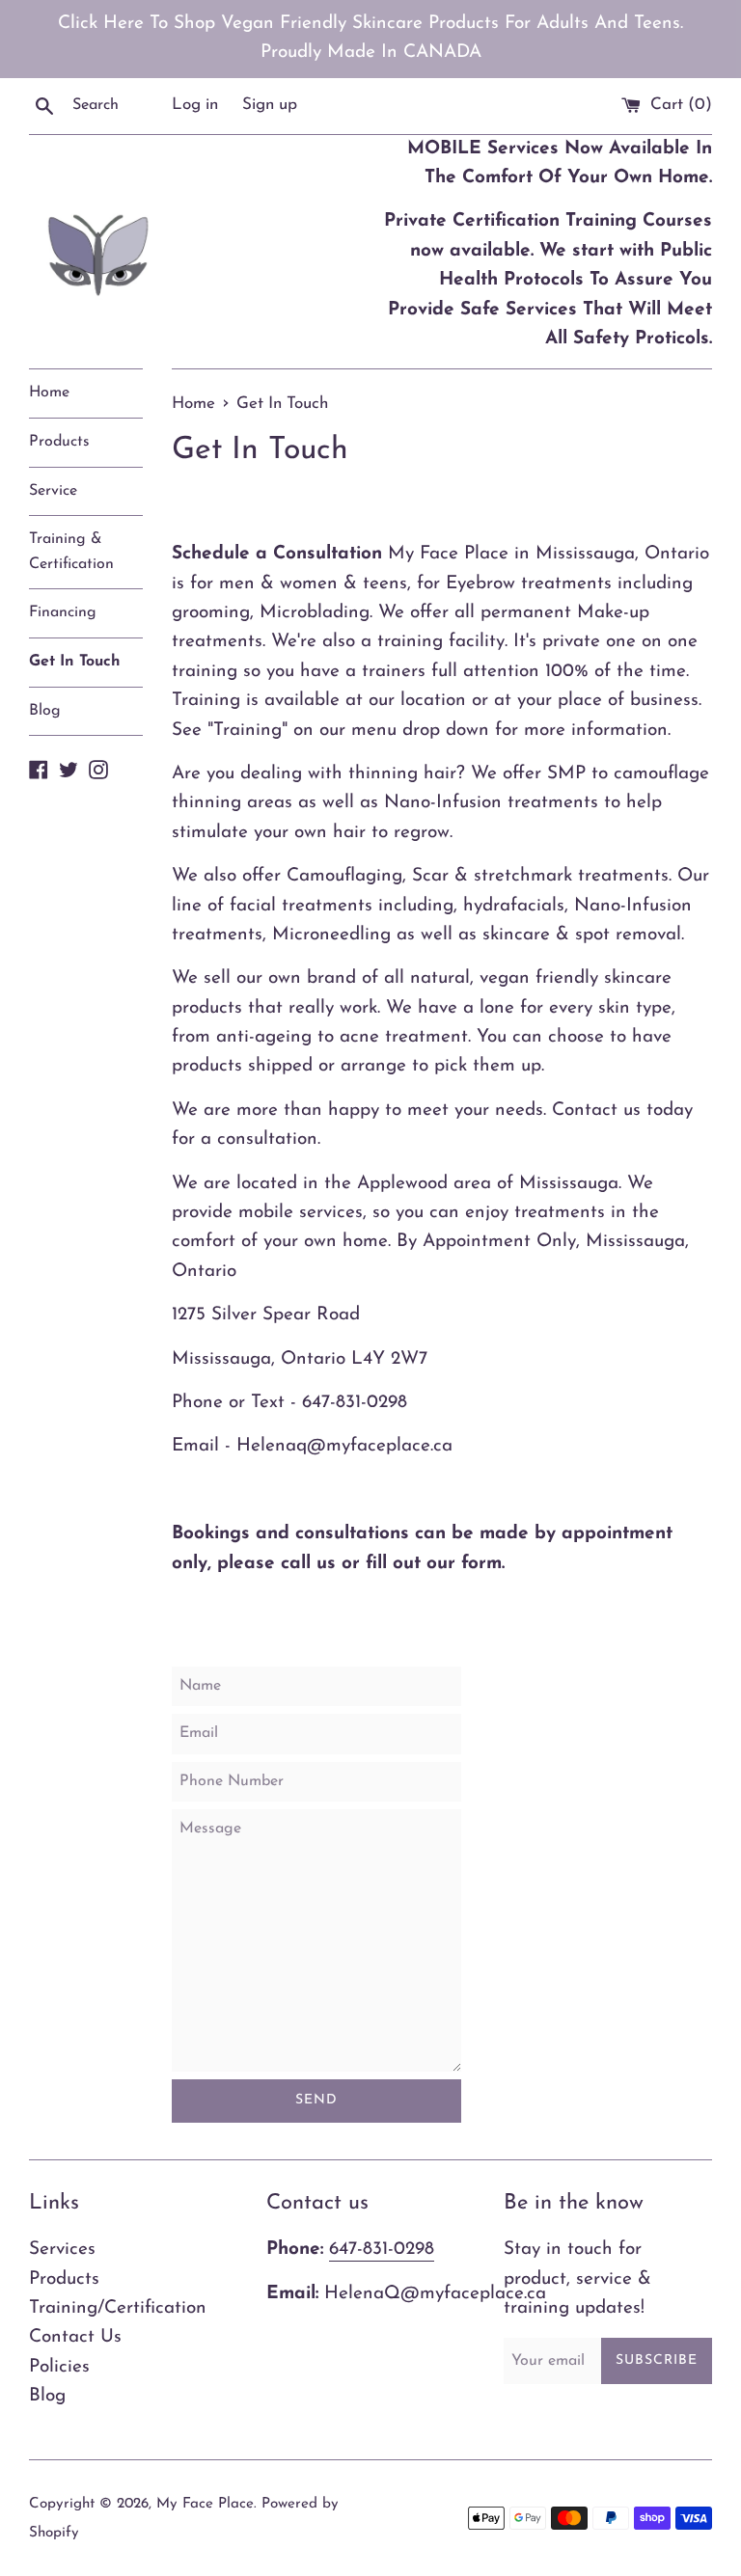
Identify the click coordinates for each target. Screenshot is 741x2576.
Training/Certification (118, 2308)
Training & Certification (71, 552)
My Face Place (205, 2504)
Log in (195, 105)
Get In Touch (75, 662)
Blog (45, 711)
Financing (63, 612)
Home (49, 393)
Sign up (270, 105)
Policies (59, 2367)
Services (62, 2250)
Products (59, 442)
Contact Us (75, 2337)
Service (53, 491)
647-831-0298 (382, 2250)
